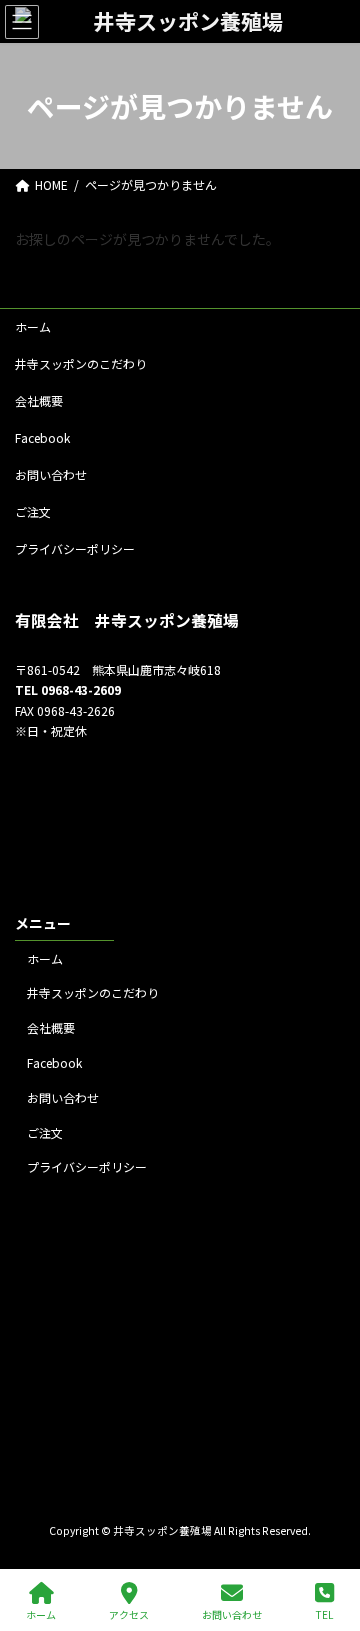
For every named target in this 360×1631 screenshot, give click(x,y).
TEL (324, 1614)
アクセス (129, 1614)
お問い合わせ (51, 474)
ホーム (33, 326)
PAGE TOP (328, 1540)
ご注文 (33, 511)
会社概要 (39, 400)
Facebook (42, 437)
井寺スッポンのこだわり (81, 363)
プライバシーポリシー (75, 548)
